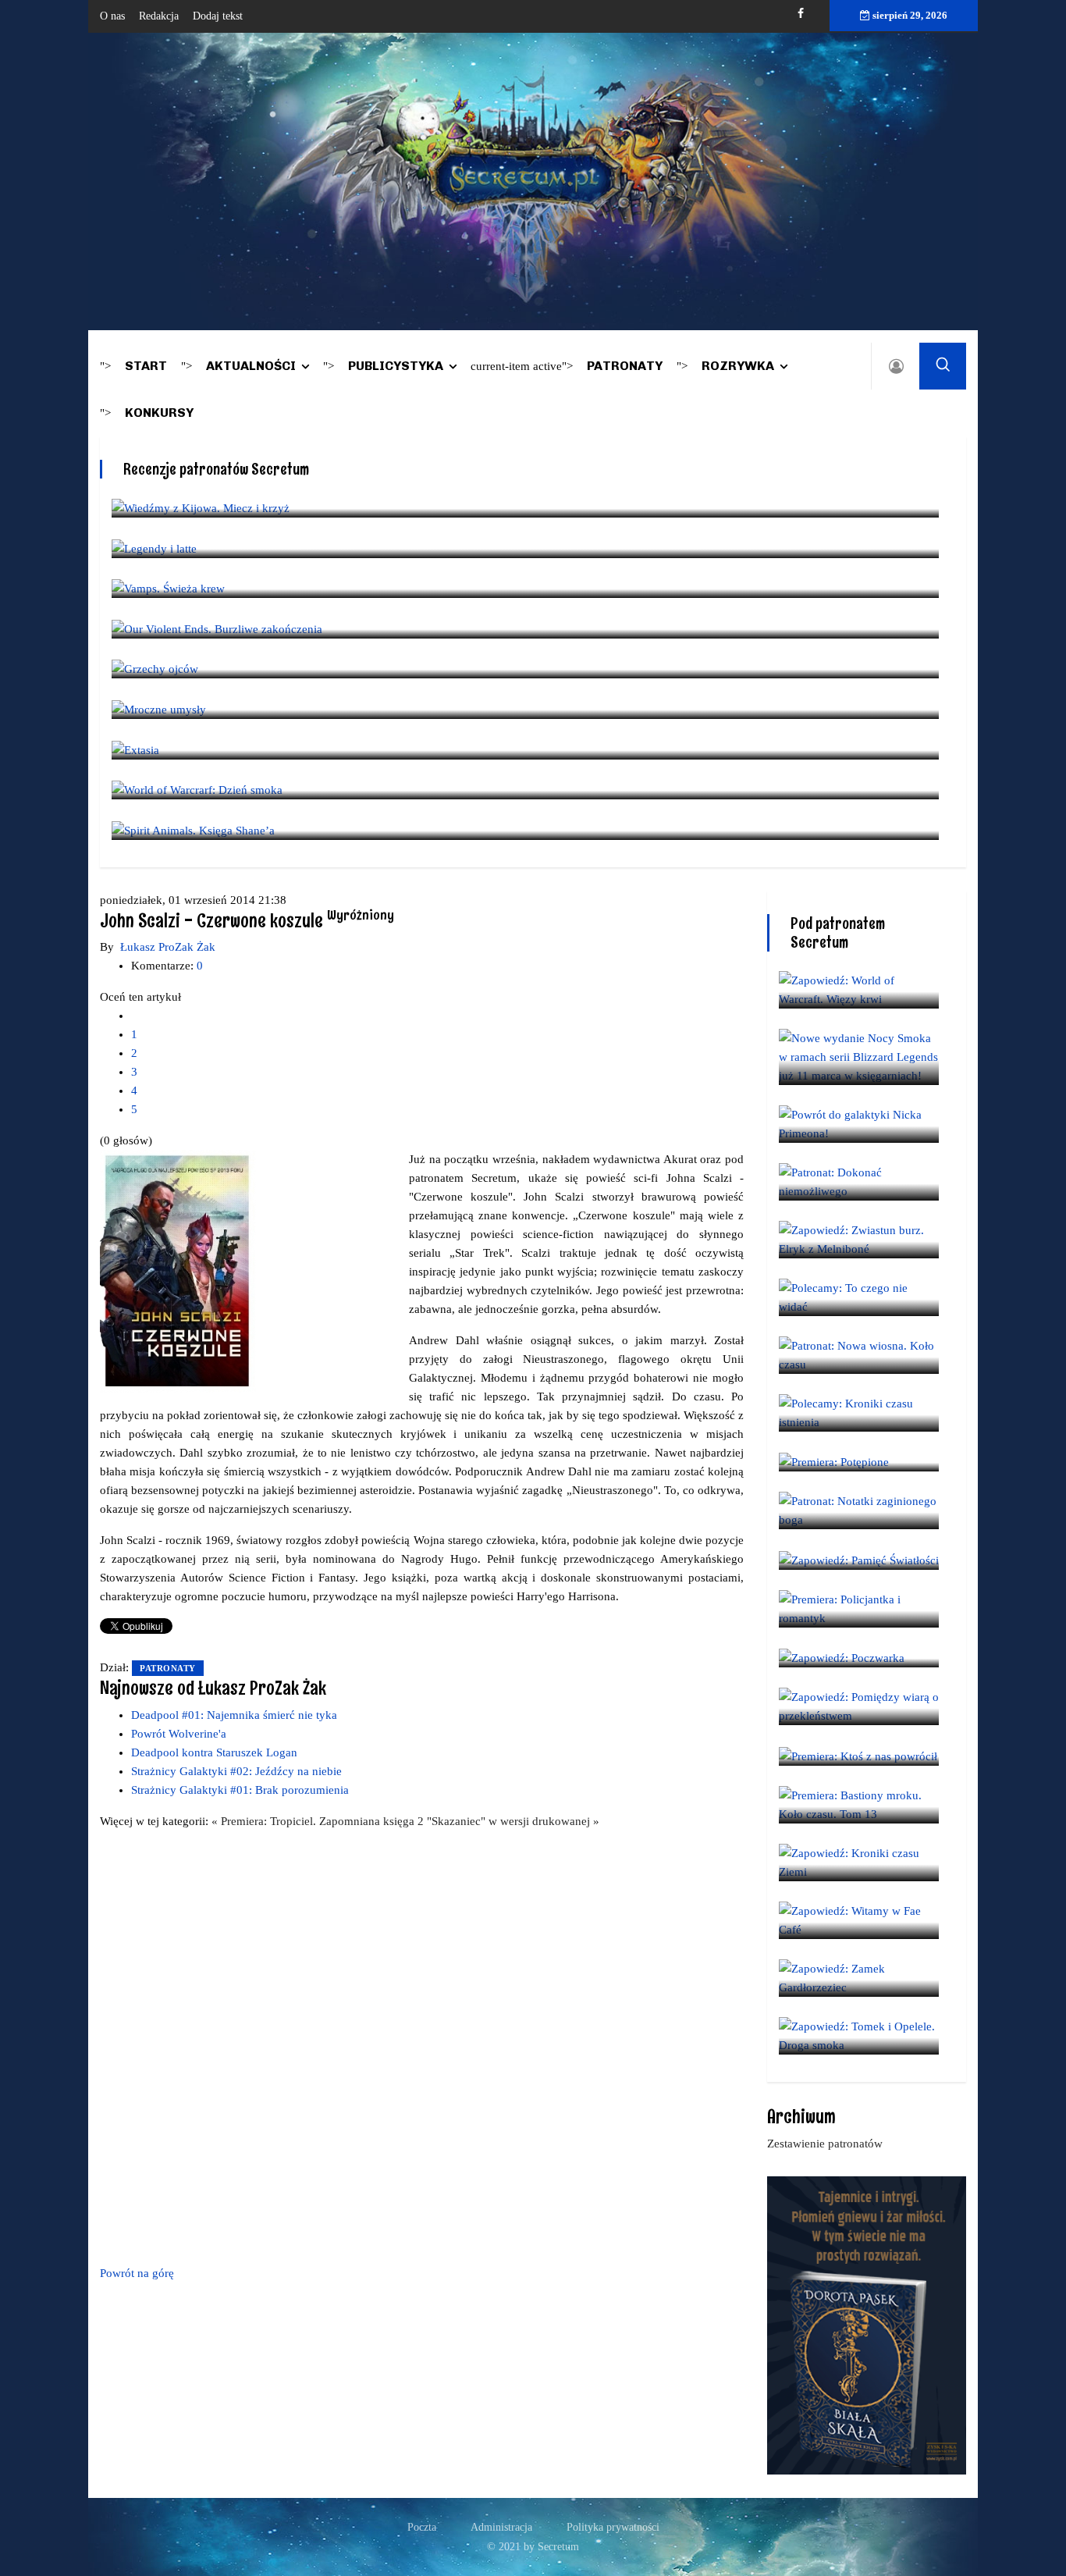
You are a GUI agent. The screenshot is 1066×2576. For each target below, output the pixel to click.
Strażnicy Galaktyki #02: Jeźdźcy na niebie (236, 1771)
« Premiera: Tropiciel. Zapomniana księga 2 (319, 1821)
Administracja (501, 2527)
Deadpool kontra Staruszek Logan (214, 1752)
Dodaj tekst (218, 16)
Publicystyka (396, 366)
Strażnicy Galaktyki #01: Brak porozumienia (240, 1790)
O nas (112, 16)
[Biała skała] (867, 2324)
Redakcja (159, 16)
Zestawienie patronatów (825, 2144)
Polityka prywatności (613, 2527)
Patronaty (625, 366)
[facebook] (801, 14)
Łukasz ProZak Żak (168, 947)
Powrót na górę (137, 2273)
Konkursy (159, 413)
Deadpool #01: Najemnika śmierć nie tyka (234, 1715)
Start (146, 366)
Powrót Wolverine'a (179, 1734)
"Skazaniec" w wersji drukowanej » (513, 1821)
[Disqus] (422, 2044)
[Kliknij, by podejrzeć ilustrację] (178, 1270)
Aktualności (251, 366)
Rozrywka (738, 366)
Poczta (422, 2527)
